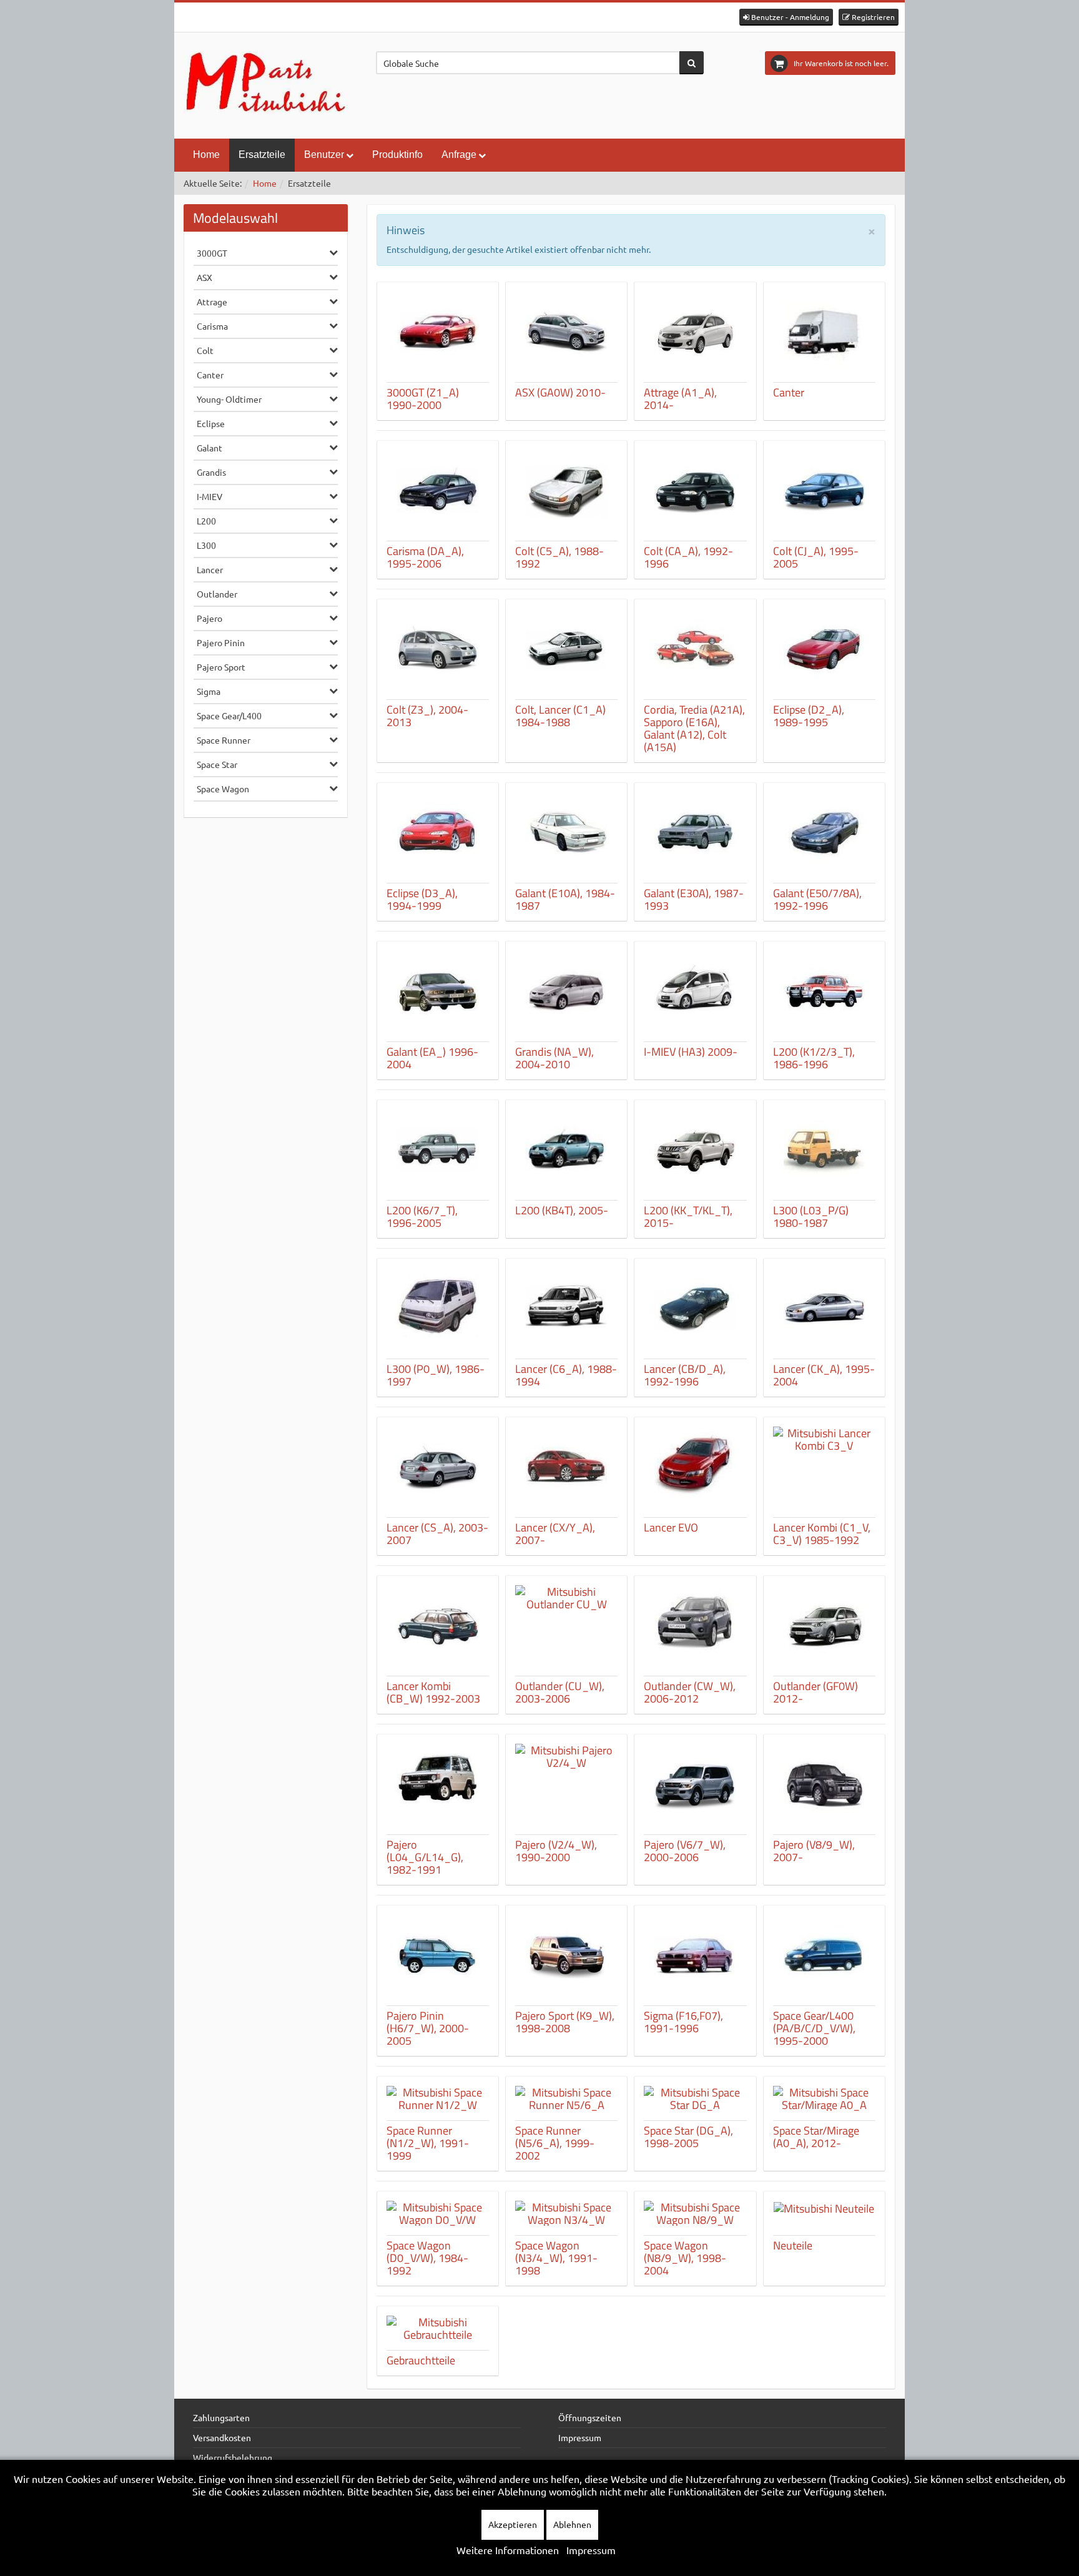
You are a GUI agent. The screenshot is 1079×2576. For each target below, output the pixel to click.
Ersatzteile (262, 155)
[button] (786, 17)
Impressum (580, 2437)
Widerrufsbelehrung (233, 2457)
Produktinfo (397, 155)
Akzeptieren (513, 2524)
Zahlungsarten (221, 2417)
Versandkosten (222, 2437)
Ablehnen (572, 2524)
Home (206, 155)
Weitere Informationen (508, 2550)
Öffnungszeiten (590, 2417)
